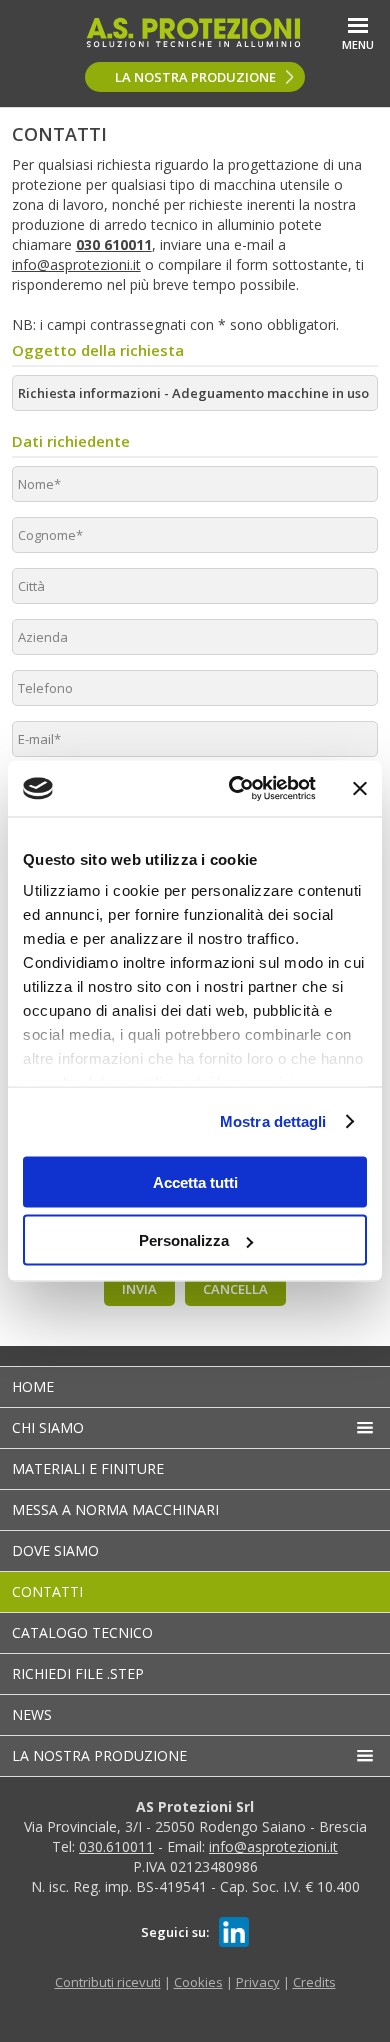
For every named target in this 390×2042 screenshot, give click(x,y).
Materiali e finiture (88, 1468)
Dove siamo (55, 1550)
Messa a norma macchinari (115, 1509)
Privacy (258, 1982)
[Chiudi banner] (360, 788)
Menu (358, 44)
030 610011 (114, 244)
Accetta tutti (195, 1181)
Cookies (198, 1982)
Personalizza (184, 1240)
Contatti (47, 1591)
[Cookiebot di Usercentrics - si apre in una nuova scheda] (236, 789)
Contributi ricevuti (108, 1982)
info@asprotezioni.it (76, 264)
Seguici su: (175, 1932)
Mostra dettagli (273, 1121)
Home (33, 1386)
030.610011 (116, 1846)
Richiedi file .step (78, 1673)
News (32, 1714)
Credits (314, 1982)
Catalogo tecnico (82, 1632)
